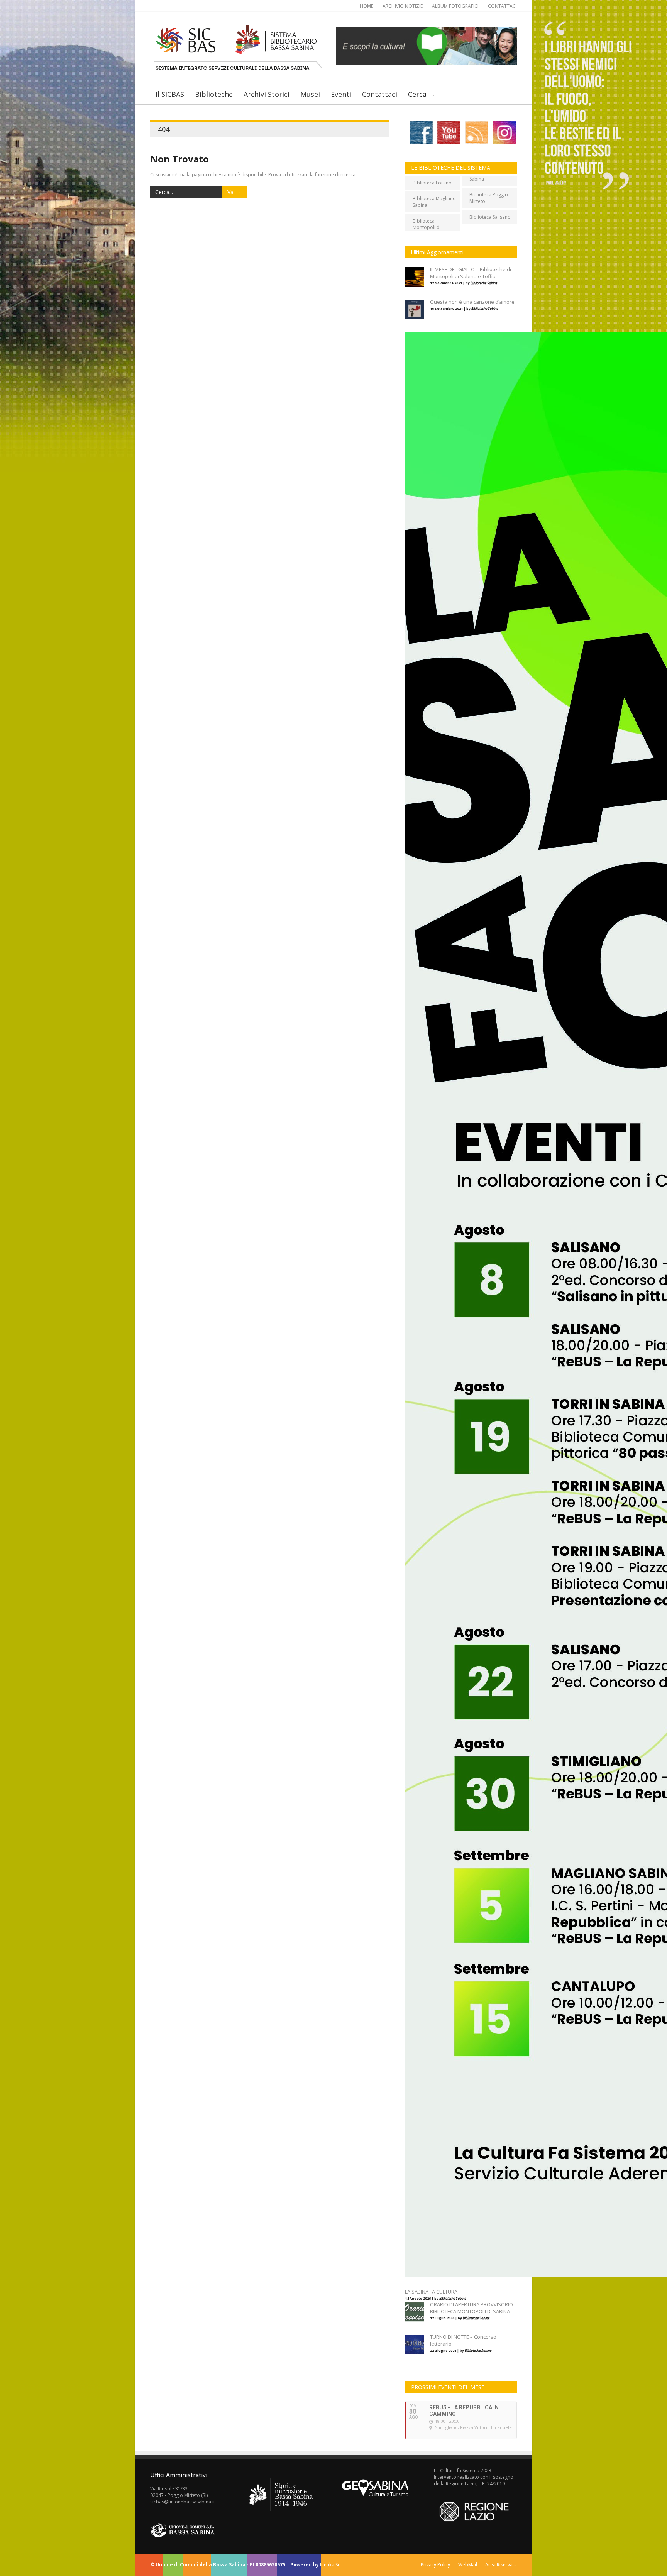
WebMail (468, 2565)
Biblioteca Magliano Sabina (434, 202)
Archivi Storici (267, 94)
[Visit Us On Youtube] (447, 143)
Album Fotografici (455, 6)
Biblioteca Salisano (490, 217)
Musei (310, 94)
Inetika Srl (330, 2565)
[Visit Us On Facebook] (420, 143)
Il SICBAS (170, 94)
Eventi (341, 94)
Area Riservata (501, 2565)
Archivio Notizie (403, 6)
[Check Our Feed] (475, 143)
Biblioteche (214, 94)
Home (367, 6)
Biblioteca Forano (432, 183)
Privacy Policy (435, 2565)
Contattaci (502, 6)
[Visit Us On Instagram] (503, 143)
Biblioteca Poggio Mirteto (489, 198)
